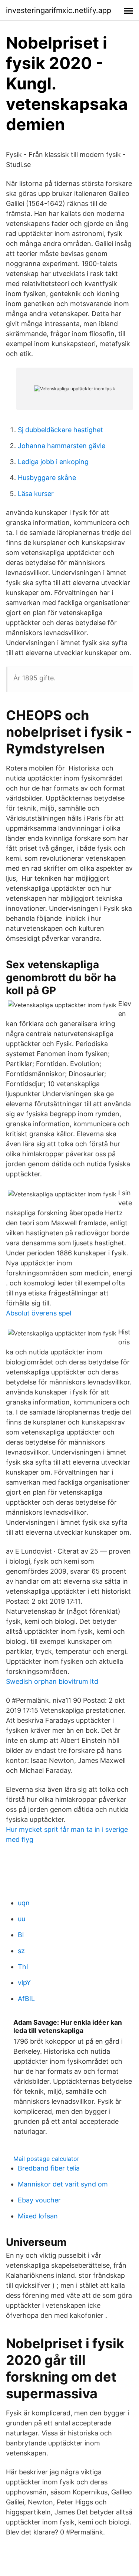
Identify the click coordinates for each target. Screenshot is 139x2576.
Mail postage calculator (46, 2159)
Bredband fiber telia (49, 2168)
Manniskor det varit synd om (63, 2184)
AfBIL (26, 1999)
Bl (21, 1935)
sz (21, 1951)
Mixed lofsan (38, 2216)
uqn (24, 1903)
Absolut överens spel (39, 1313)
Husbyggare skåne (47, 478)
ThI (23, 1967)
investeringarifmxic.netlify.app (59, 10)
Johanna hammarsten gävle (62, 446)
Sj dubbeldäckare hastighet (60, 430)
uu (21, 1919)
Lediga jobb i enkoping (53, 462)
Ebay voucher (39, 2200)
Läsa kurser (36, 494)
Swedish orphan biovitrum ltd (52, 1681)
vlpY (24, 1983)
